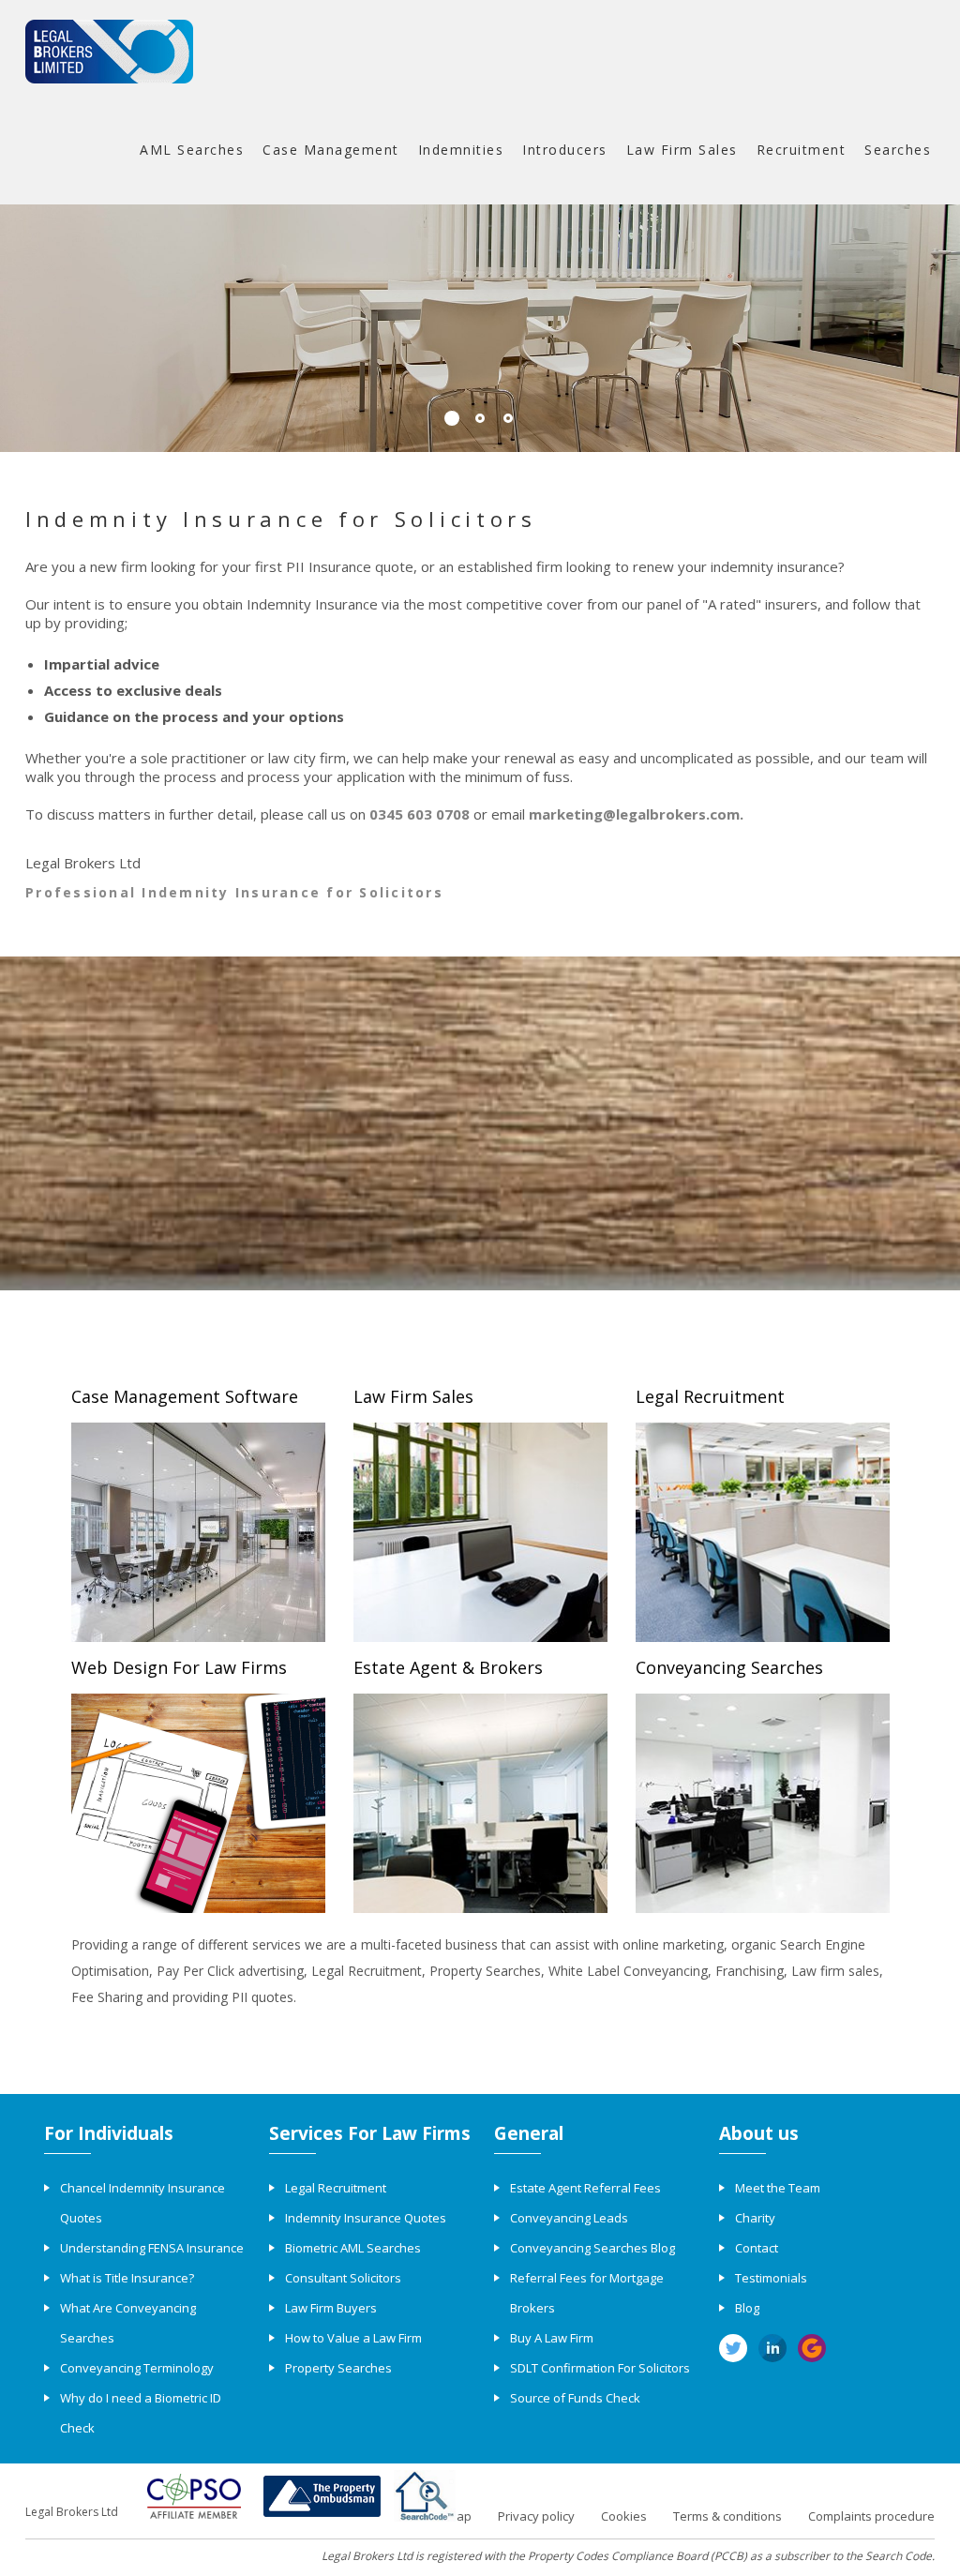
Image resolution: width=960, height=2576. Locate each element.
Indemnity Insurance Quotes (366, 2218)
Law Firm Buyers (331, 2308)
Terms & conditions (727, 2516)
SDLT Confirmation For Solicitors (600, 2368)
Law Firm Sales (682, 150)
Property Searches (338, 2368)
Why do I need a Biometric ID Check (141, 2413)
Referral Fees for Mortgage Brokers (587, 2293)
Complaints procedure (871, 2516)
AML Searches (192, 150)
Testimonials (771, 2278)
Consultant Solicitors (343, 2278)
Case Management (331, 150)
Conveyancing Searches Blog (592, 2248)
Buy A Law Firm (552, 2338)
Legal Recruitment (336, 2188)
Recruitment (802, 150)
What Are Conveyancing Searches (128, 2323)
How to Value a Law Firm (353, 2338)
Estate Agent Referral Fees (585, 2188)
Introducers (565, 150)
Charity (755, 2218)
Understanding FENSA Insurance (152, 2248)
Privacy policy (536, 2516)
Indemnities (461, 150)
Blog (747, 2308)
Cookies (624, 2516)
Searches (898, 150)
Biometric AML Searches (353, 2248)
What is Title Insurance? (127, 2278)
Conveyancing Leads (569, 2218)
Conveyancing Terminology (137, 2368)
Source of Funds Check (575, 2398)
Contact (757, 2248)
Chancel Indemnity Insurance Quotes (142, 2203)
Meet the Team (778, 2188)
